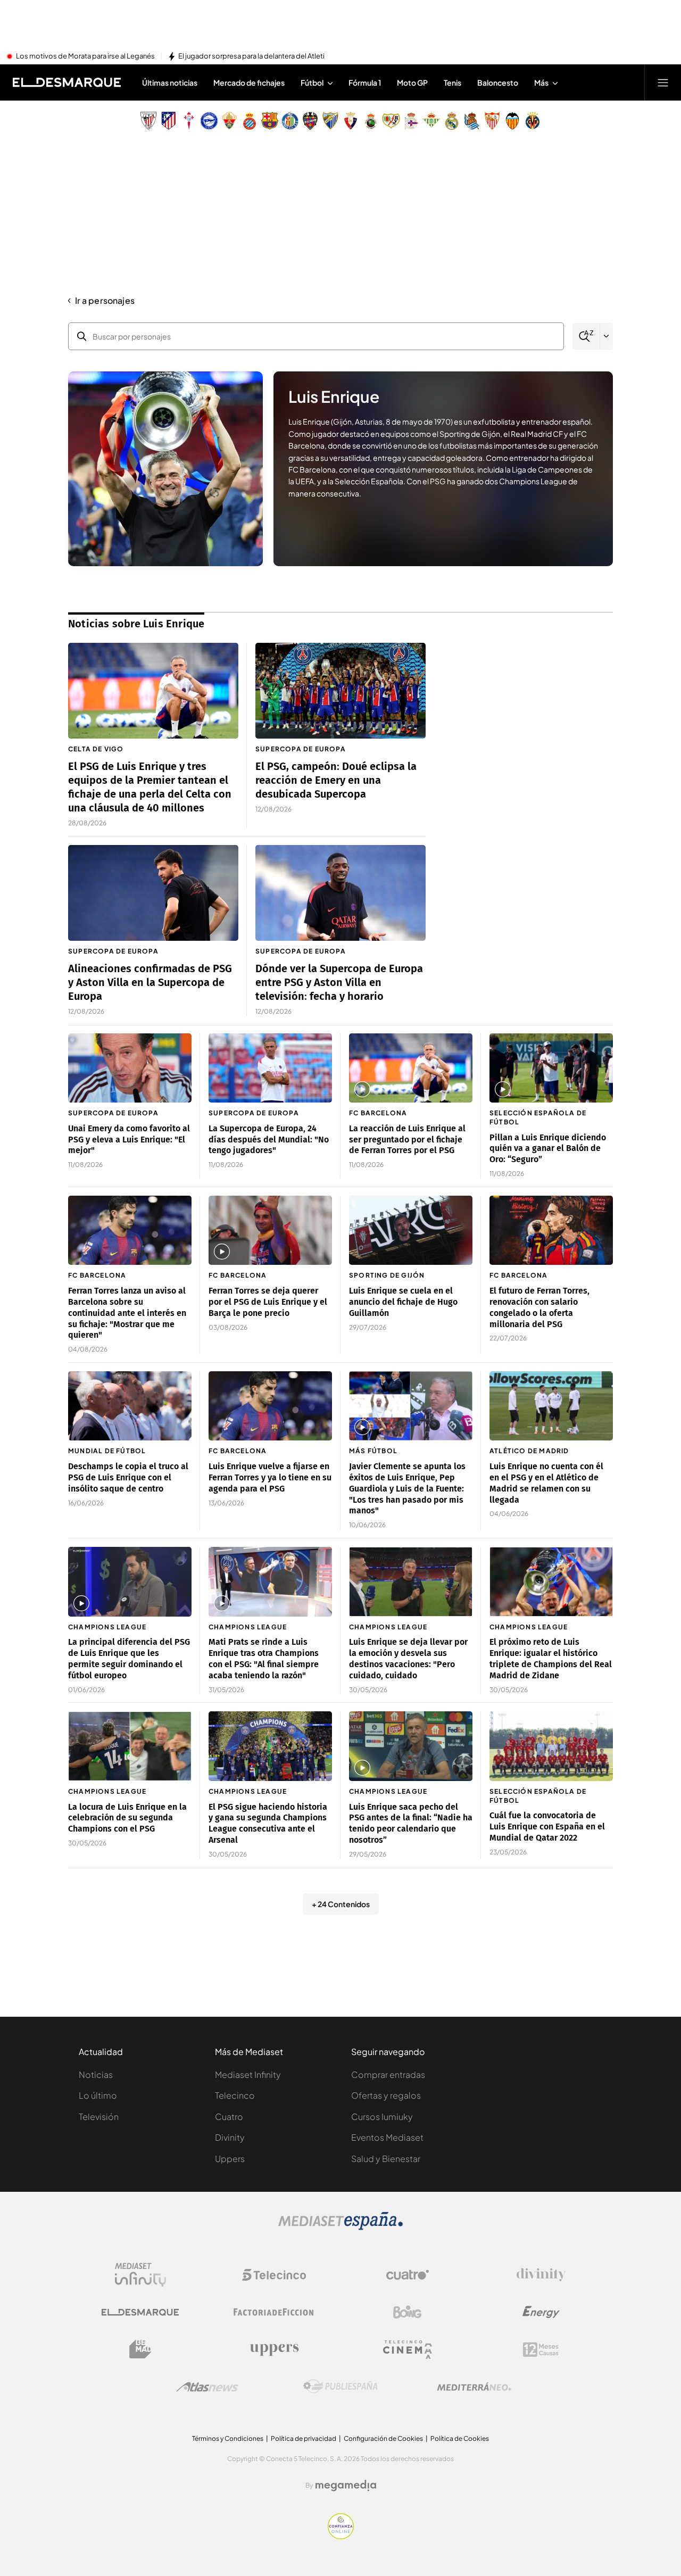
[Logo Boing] (408, 2312)
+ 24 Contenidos (341, 1904)
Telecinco (235, 2095)
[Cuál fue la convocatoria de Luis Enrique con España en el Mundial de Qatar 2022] (551, 1746)
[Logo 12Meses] (541, 2350)
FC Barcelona (378, 1113)
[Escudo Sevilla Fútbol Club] (492, 121)
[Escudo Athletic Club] (148, 121)
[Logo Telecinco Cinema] (408, 2350)
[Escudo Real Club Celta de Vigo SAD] (189, 121)
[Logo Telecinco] (274, 2275)
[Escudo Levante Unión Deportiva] (310, 121)
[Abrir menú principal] (663, 82)
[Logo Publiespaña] (340, 2387)
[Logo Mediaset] (340, 2227)
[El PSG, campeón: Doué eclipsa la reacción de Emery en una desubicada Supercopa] (340, 691)
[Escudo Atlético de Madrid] (169, 121)
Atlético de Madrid (529, 1451)
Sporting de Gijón (387, 1275)
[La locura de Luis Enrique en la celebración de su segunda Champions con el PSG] (130, 1746)
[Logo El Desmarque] (140, 2312)
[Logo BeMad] (140, 2349)
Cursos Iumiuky (382, 2117)
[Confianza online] (341, 2536)
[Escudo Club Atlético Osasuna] (351, 121)
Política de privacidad (304, 2438)
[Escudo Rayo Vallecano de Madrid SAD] (391, 121)
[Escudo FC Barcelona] (270, 121)
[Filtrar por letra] (607, 336)
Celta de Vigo (96, 749)
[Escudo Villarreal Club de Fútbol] (533, 121)
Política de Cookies (460, 2438)
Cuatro (229, 2117)
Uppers (230, 2159)
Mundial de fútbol (107, 1451)
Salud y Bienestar (386, 2159)
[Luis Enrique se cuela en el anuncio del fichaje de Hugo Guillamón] (411, 1231)
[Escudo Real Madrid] (452, 121)
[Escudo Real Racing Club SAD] (371, 121)
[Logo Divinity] (541, 2275)
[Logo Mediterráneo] (474, 2387)
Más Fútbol (373, 1451)
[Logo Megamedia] (346, 2486)
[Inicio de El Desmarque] (67, 82)
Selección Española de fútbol (538, 1117)
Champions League (107, 1627)
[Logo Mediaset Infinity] (140, 2275)
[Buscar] (586, 337)
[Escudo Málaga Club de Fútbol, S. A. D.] (330, 121)
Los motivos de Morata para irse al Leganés (85, 56)
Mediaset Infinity (248, 2074)
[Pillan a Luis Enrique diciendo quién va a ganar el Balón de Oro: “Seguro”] (551, 1068)
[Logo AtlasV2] (207, 2387)
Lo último (98, 2095)
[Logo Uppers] (274, 2349)
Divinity (230, 2137)
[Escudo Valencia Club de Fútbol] (512, 121)
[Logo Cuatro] (408, 2275)
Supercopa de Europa (301, 749)
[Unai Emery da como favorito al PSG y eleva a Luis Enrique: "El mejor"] (130, 1068)
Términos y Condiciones (228, 2438)
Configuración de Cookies (383, 2438)
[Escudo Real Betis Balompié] (431, 121)
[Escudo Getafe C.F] (290, 121)
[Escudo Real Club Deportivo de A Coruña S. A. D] (411, 121)
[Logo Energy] (541, 2312)
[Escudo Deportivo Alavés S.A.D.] (209, 121)
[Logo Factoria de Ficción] (274, 2312)
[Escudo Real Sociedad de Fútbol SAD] (472, 121)
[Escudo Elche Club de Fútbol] (229, 121)
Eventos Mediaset (387, 2137)
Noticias (96, 2074)
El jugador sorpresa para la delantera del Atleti (251, 56)
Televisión (99, 2117)
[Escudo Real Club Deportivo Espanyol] (250, 121)
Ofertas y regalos (386, 2095)
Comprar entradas (388, 2074)
